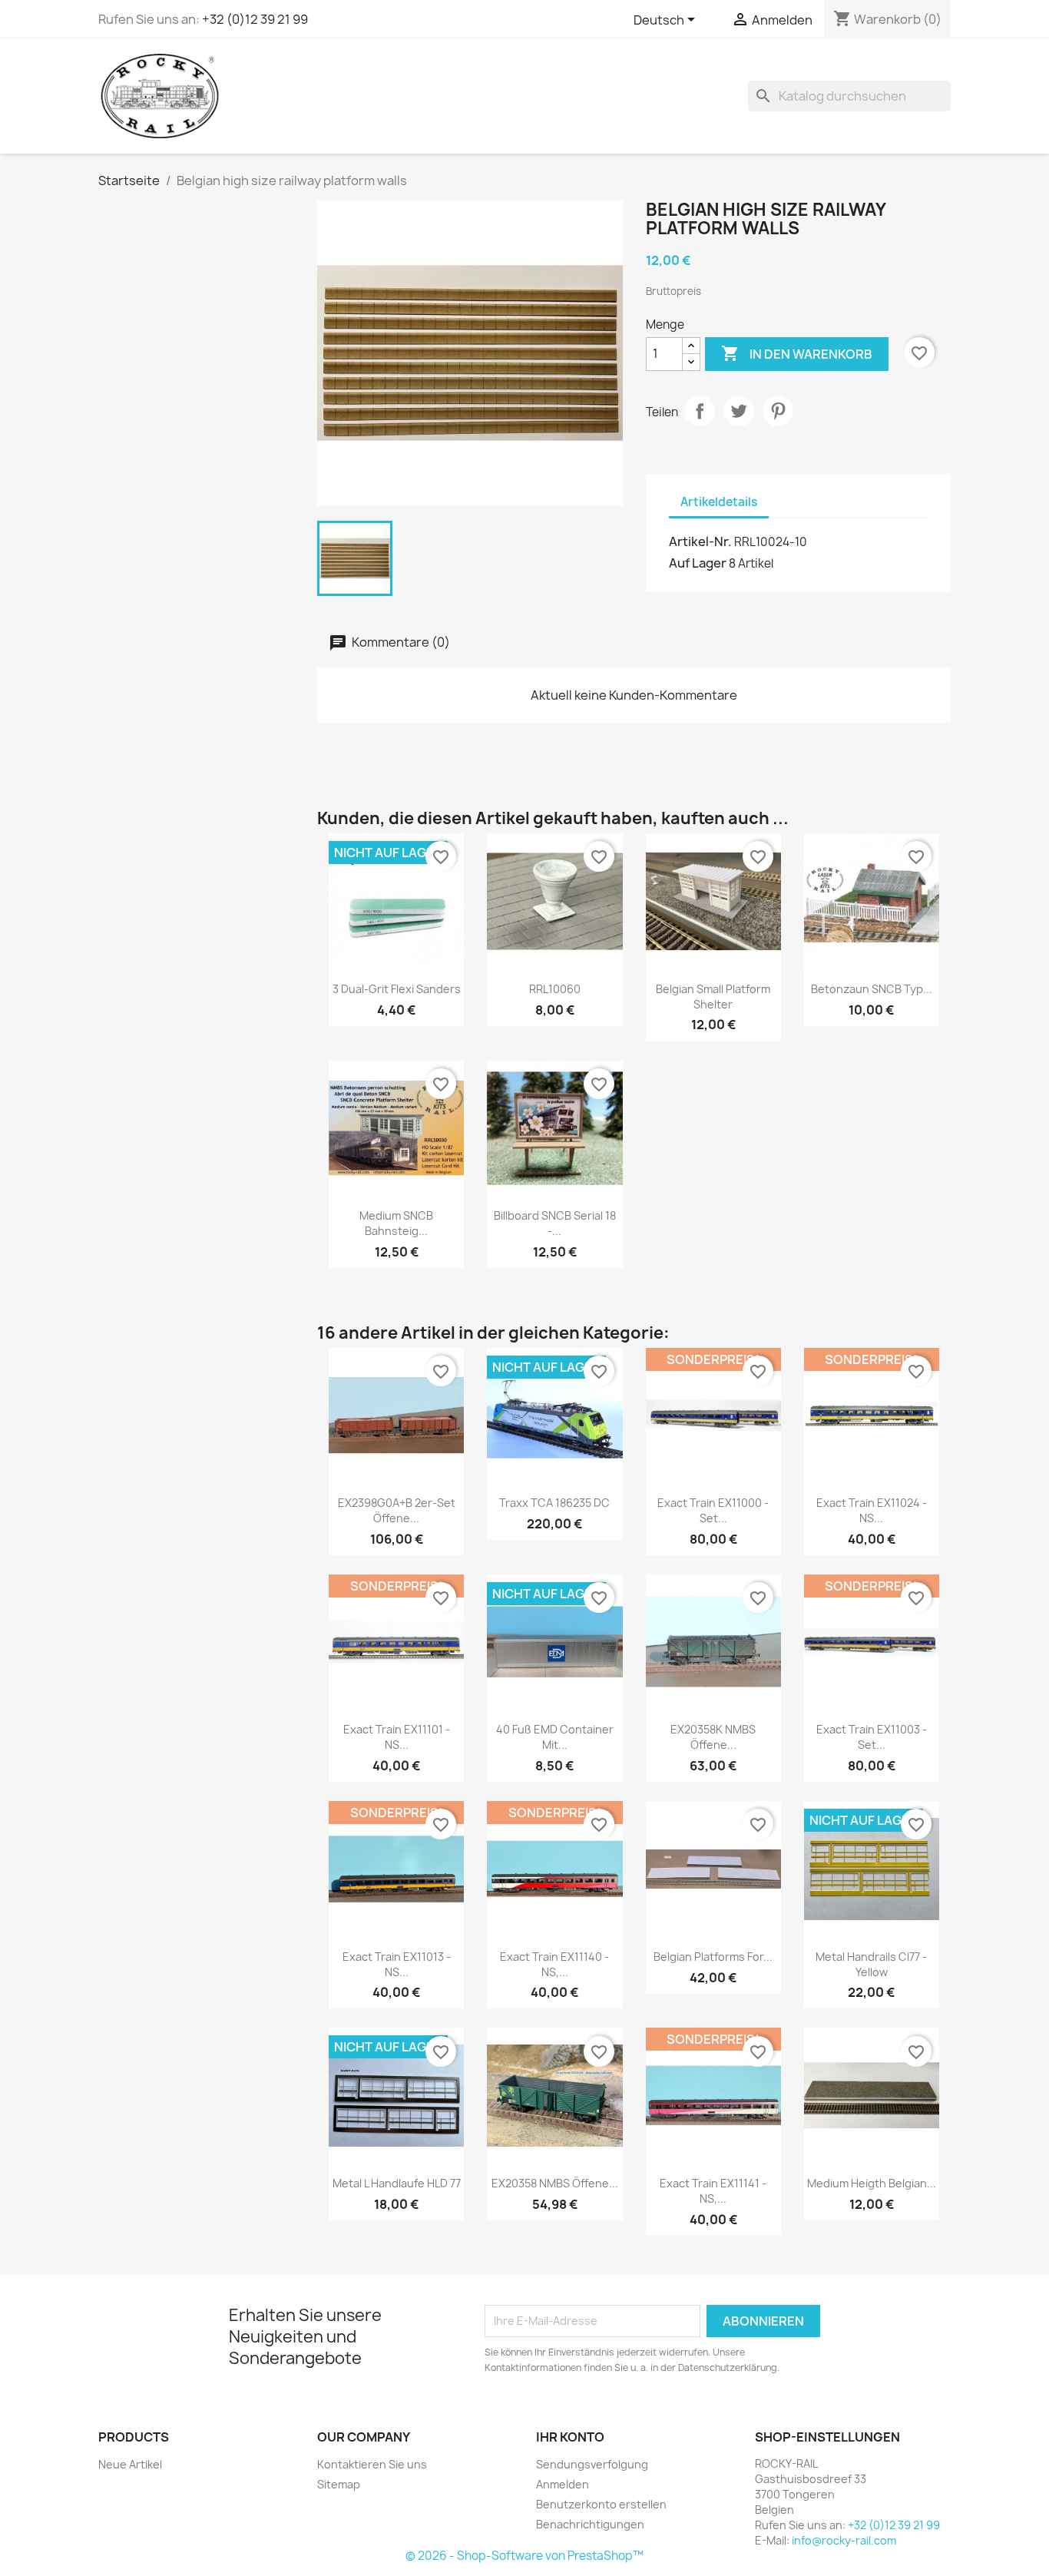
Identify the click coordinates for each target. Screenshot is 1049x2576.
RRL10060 (555, 989)
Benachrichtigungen (590, 2524)
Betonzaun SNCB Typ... (872, 989)
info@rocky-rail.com (844, 2540)
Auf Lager (698, 563)
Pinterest (778, 411)
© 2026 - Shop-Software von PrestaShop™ (524, 2556)
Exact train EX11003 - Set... (872, 1737)
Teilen (700, 411)
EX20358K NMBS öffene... (713, 1737)
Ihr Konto (570, 2437)
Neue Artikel (130, 2464)
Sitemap (339, 2484)
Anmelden (563, 2484)
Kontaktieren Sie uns (372, 2464)
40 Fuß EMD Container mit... (555, 1737)
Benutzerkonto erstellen (601, 2504)
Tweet (739, 411)
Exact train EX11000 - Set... (713, 1510)
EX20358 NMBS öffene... (555, 2183)
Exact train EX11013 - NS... (397, 1964)
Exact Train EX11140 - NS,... (554, 1964)
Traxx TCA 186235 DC (554, 1503)
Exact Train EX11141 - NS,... (713, 2191)
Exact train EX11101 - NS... (397, 1737)
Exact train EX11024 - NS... (872, 1510)
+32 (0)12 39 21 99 (255, 19)
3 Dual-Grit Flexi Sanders (397, 989)
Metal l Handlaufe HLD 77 (397, 2183)
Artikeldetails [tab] (719, 502)
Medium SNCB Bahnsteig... (396, 1223)
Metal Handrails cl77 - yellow (871, 1964)
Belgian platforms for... (713, 1957)
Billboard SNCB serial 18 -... (555, 1223)
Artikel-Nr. (700, 541)
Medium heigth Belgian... (872, 2183)
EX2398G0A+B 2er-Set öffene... (397, 1510)
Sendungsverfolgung (592, 2464)
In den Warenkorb (797, 353)
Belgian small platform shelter (713, 997)
